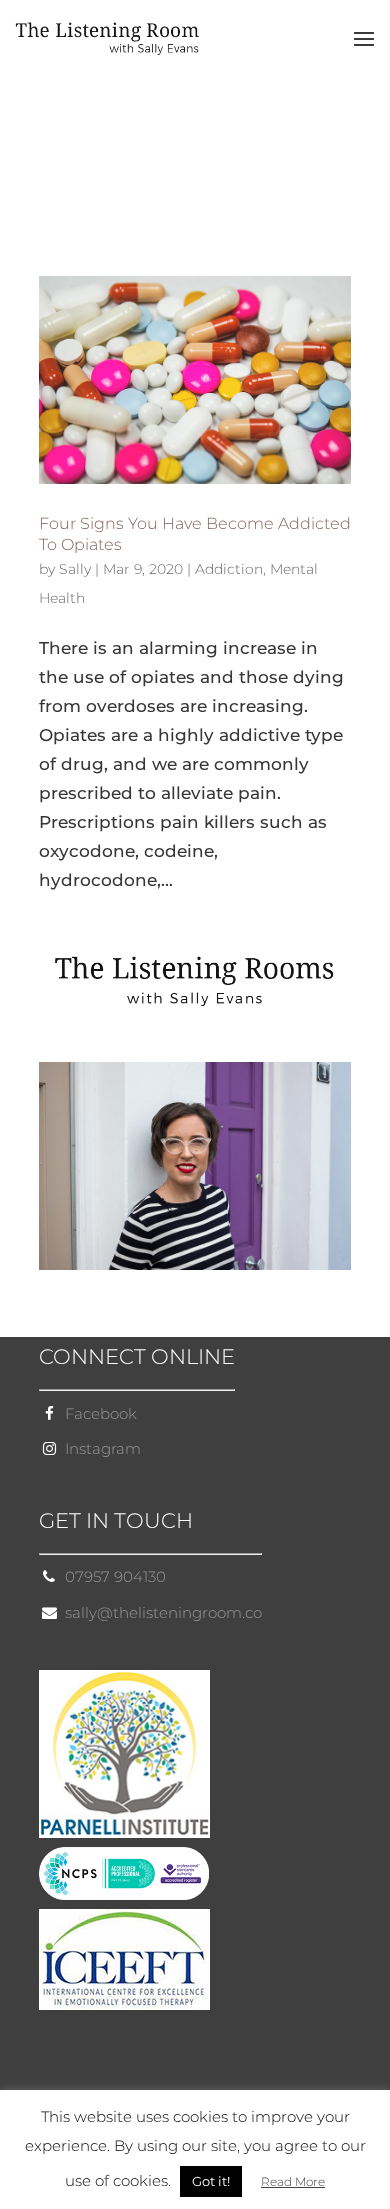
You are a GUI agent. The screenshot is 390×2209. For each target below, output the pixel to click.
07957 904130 (115, 1576)
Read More (293, 2181)
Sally (75, 569)
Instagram (103, 1448)
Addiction (229, 569)
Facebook (101, 1413)
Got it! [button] (211, 2181)
